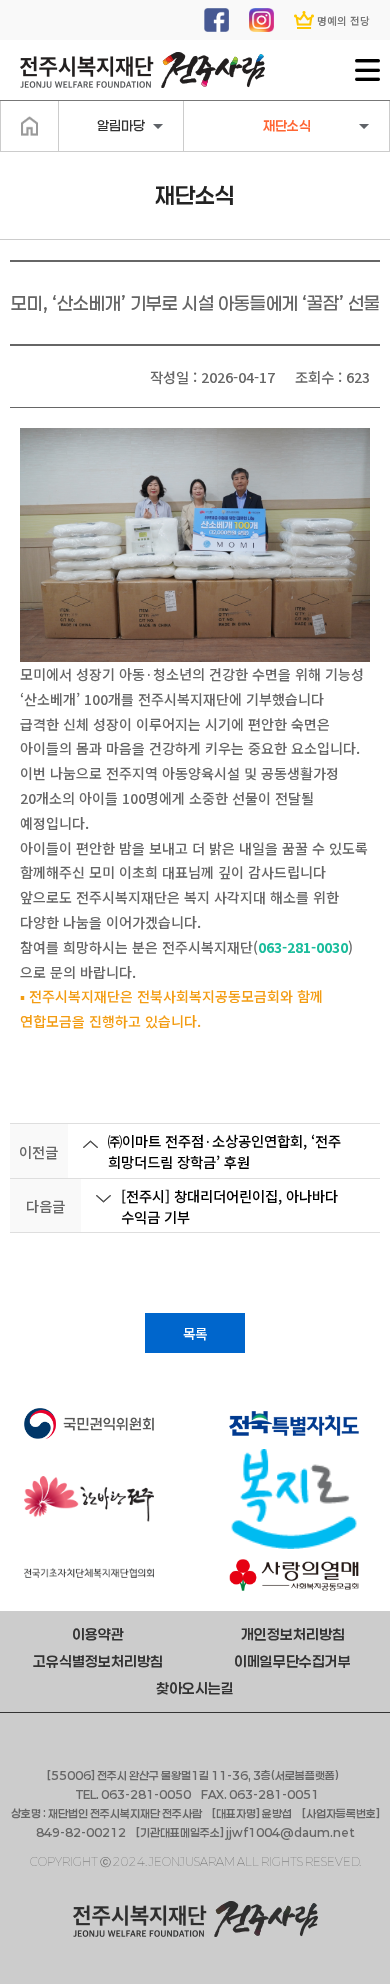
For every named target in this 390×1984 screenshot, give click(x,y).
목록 (195, 1333)
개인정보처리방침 (293, 1634)
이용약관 (98, 1634)
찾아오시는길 (195, 1688)
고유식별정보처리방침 (98, 1661)
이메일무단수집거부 (292, 1661)
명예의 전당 (343, 20)
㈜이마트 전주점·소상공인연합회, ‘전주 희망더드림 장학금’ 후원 (224, 1151)
